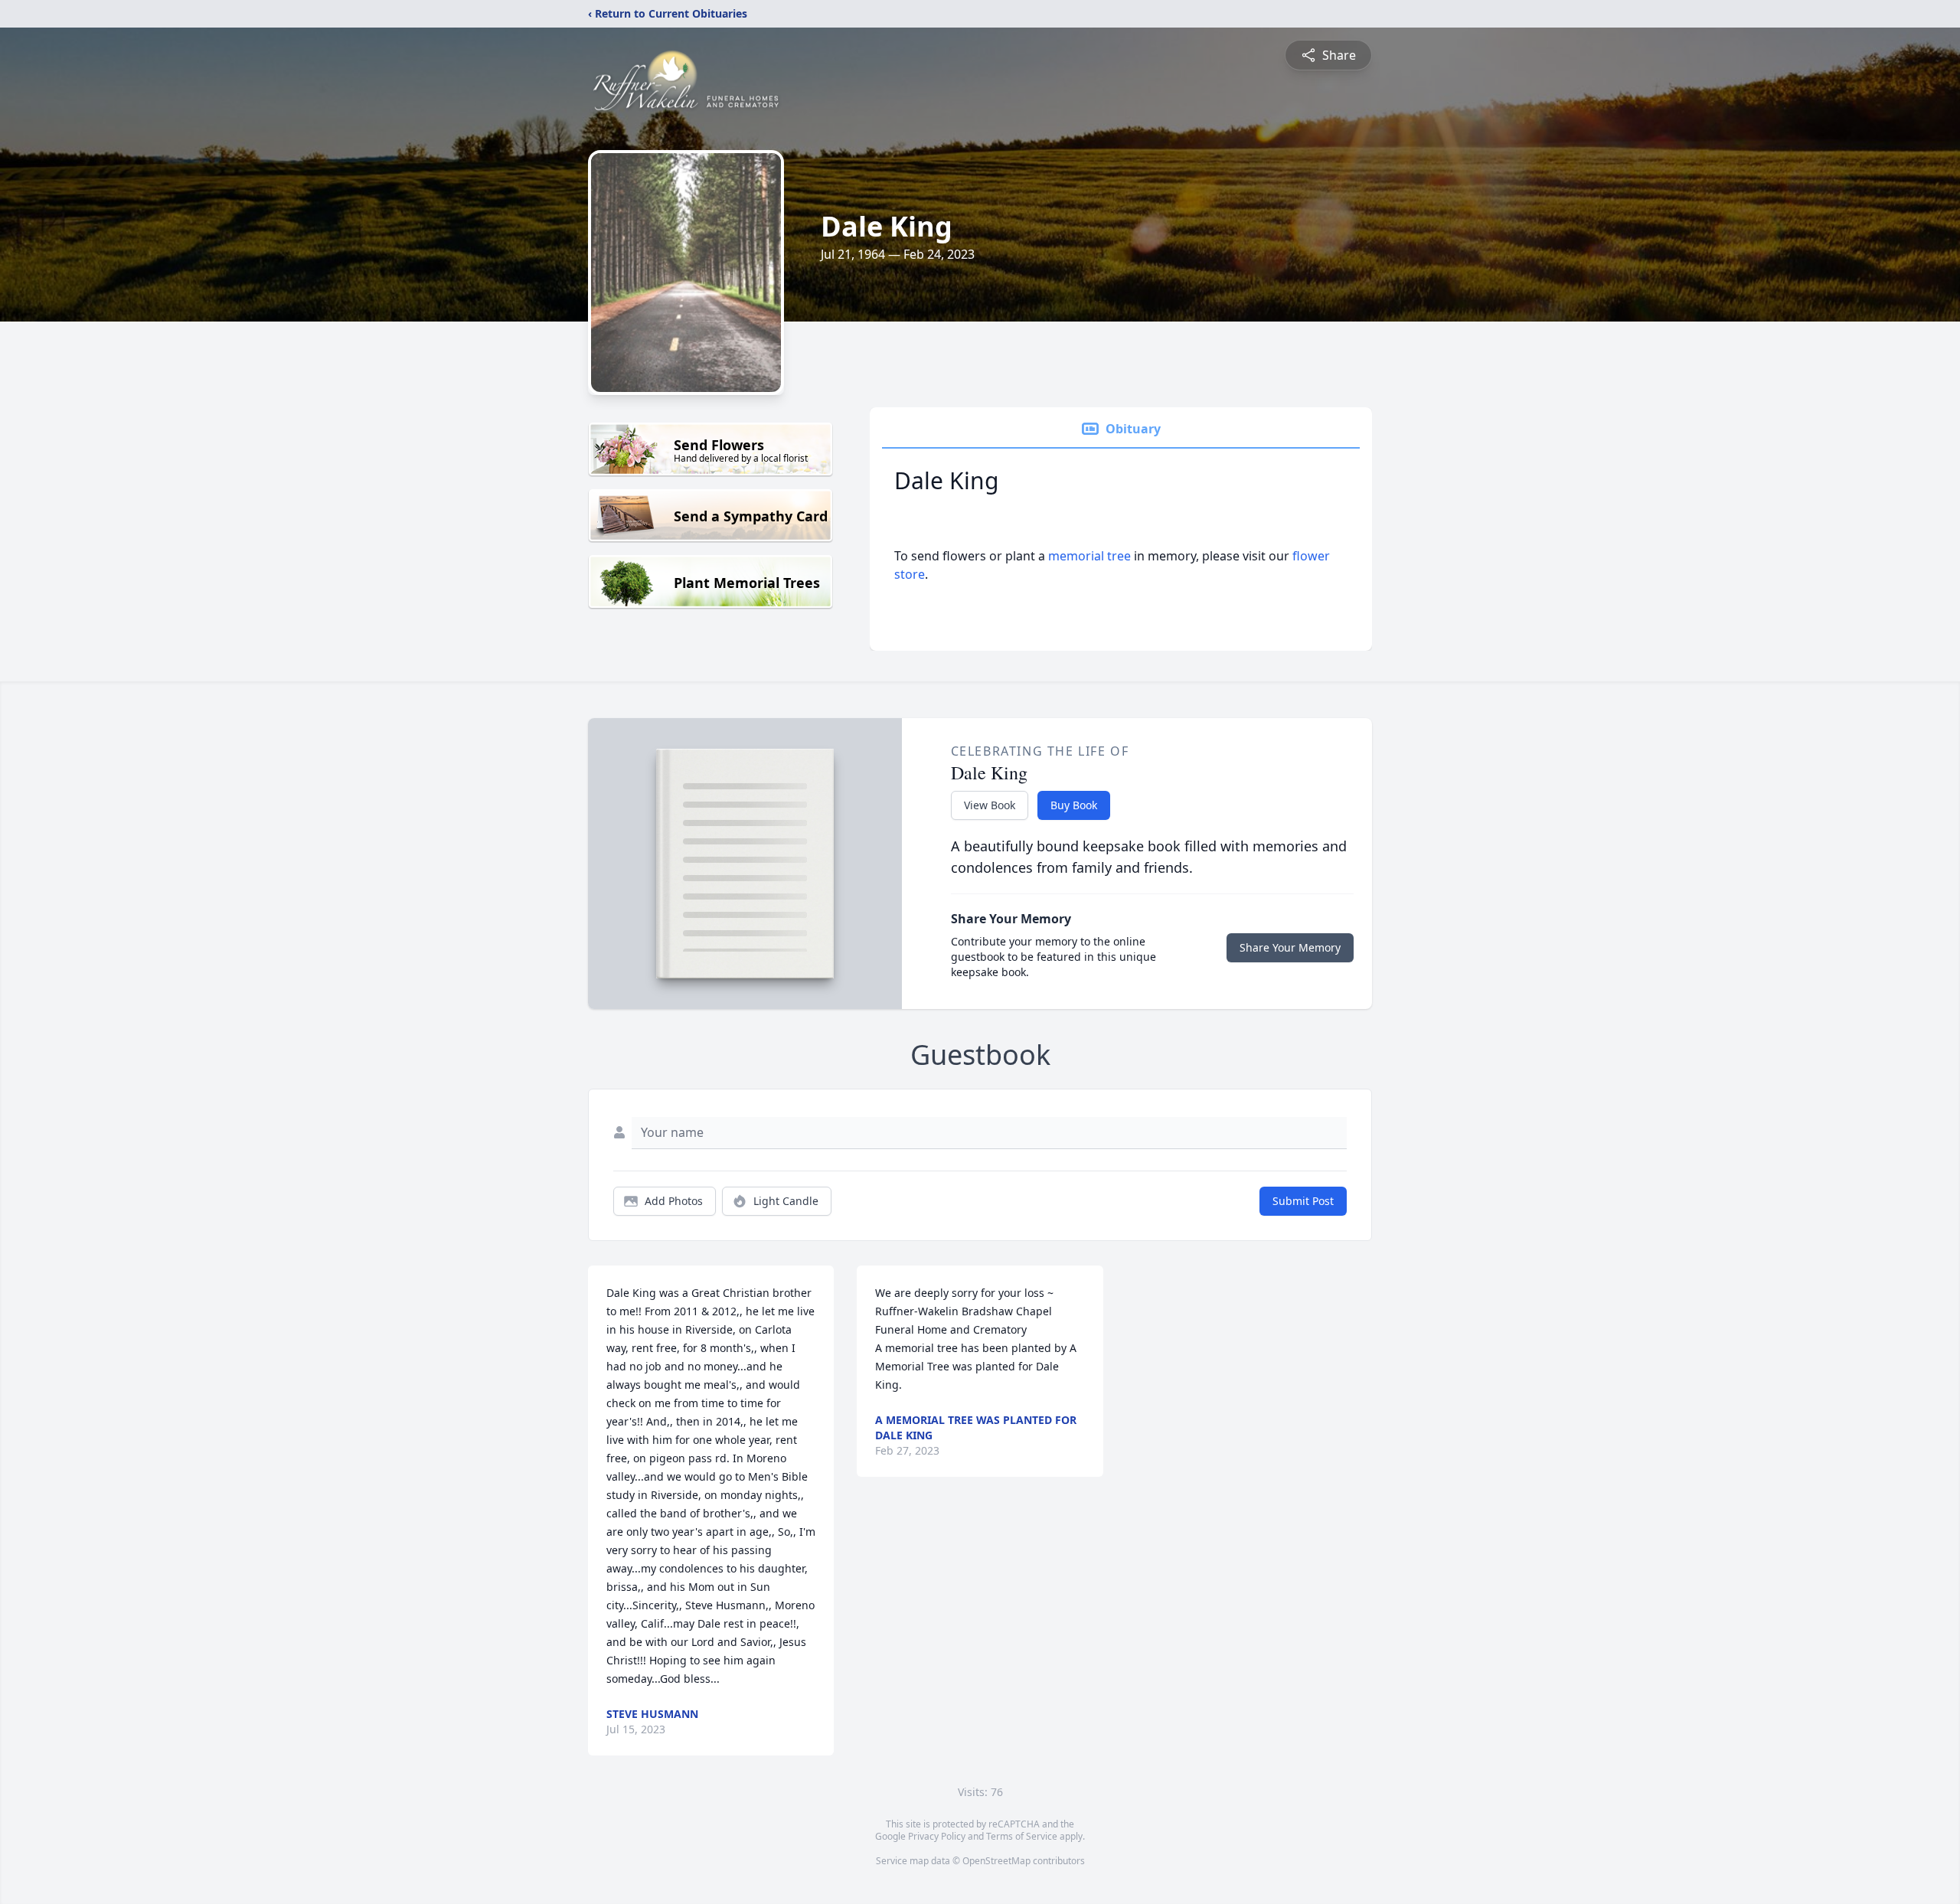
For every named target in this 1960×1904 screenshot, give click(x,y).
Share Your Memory (1290, 947)
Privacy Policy (937, 1836)
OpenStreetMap (996, 1861)
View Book (990, 805)
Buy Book (1074, 805)
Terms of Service (1022, 1836)
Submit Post (1303, 1201)
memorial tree (1089, 556)
